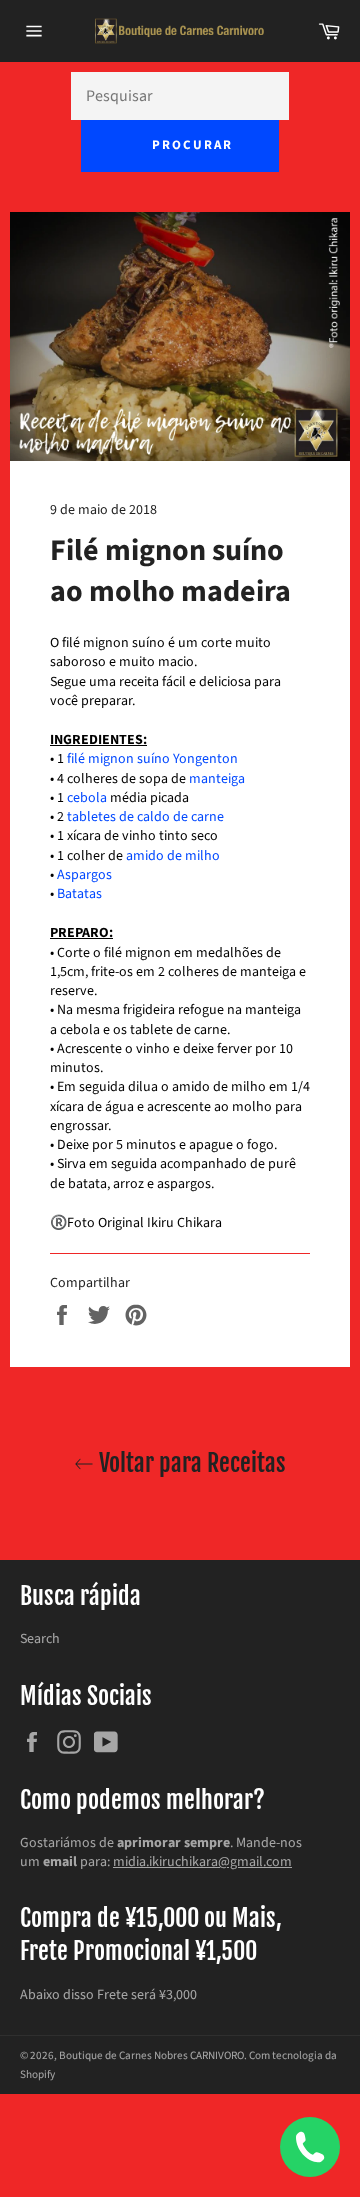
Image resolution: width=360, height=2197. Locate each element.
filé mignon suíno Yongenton (152, 759)
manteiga (217, 779)
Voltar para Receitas (190, 1463)
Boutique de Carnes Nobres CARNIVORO (151, 2055)
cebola (87, 798)
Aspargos (84, 875)
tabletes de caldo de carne (145, 817)
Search (40, 1639)
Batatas (79, 894)
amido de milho (173, 856)
